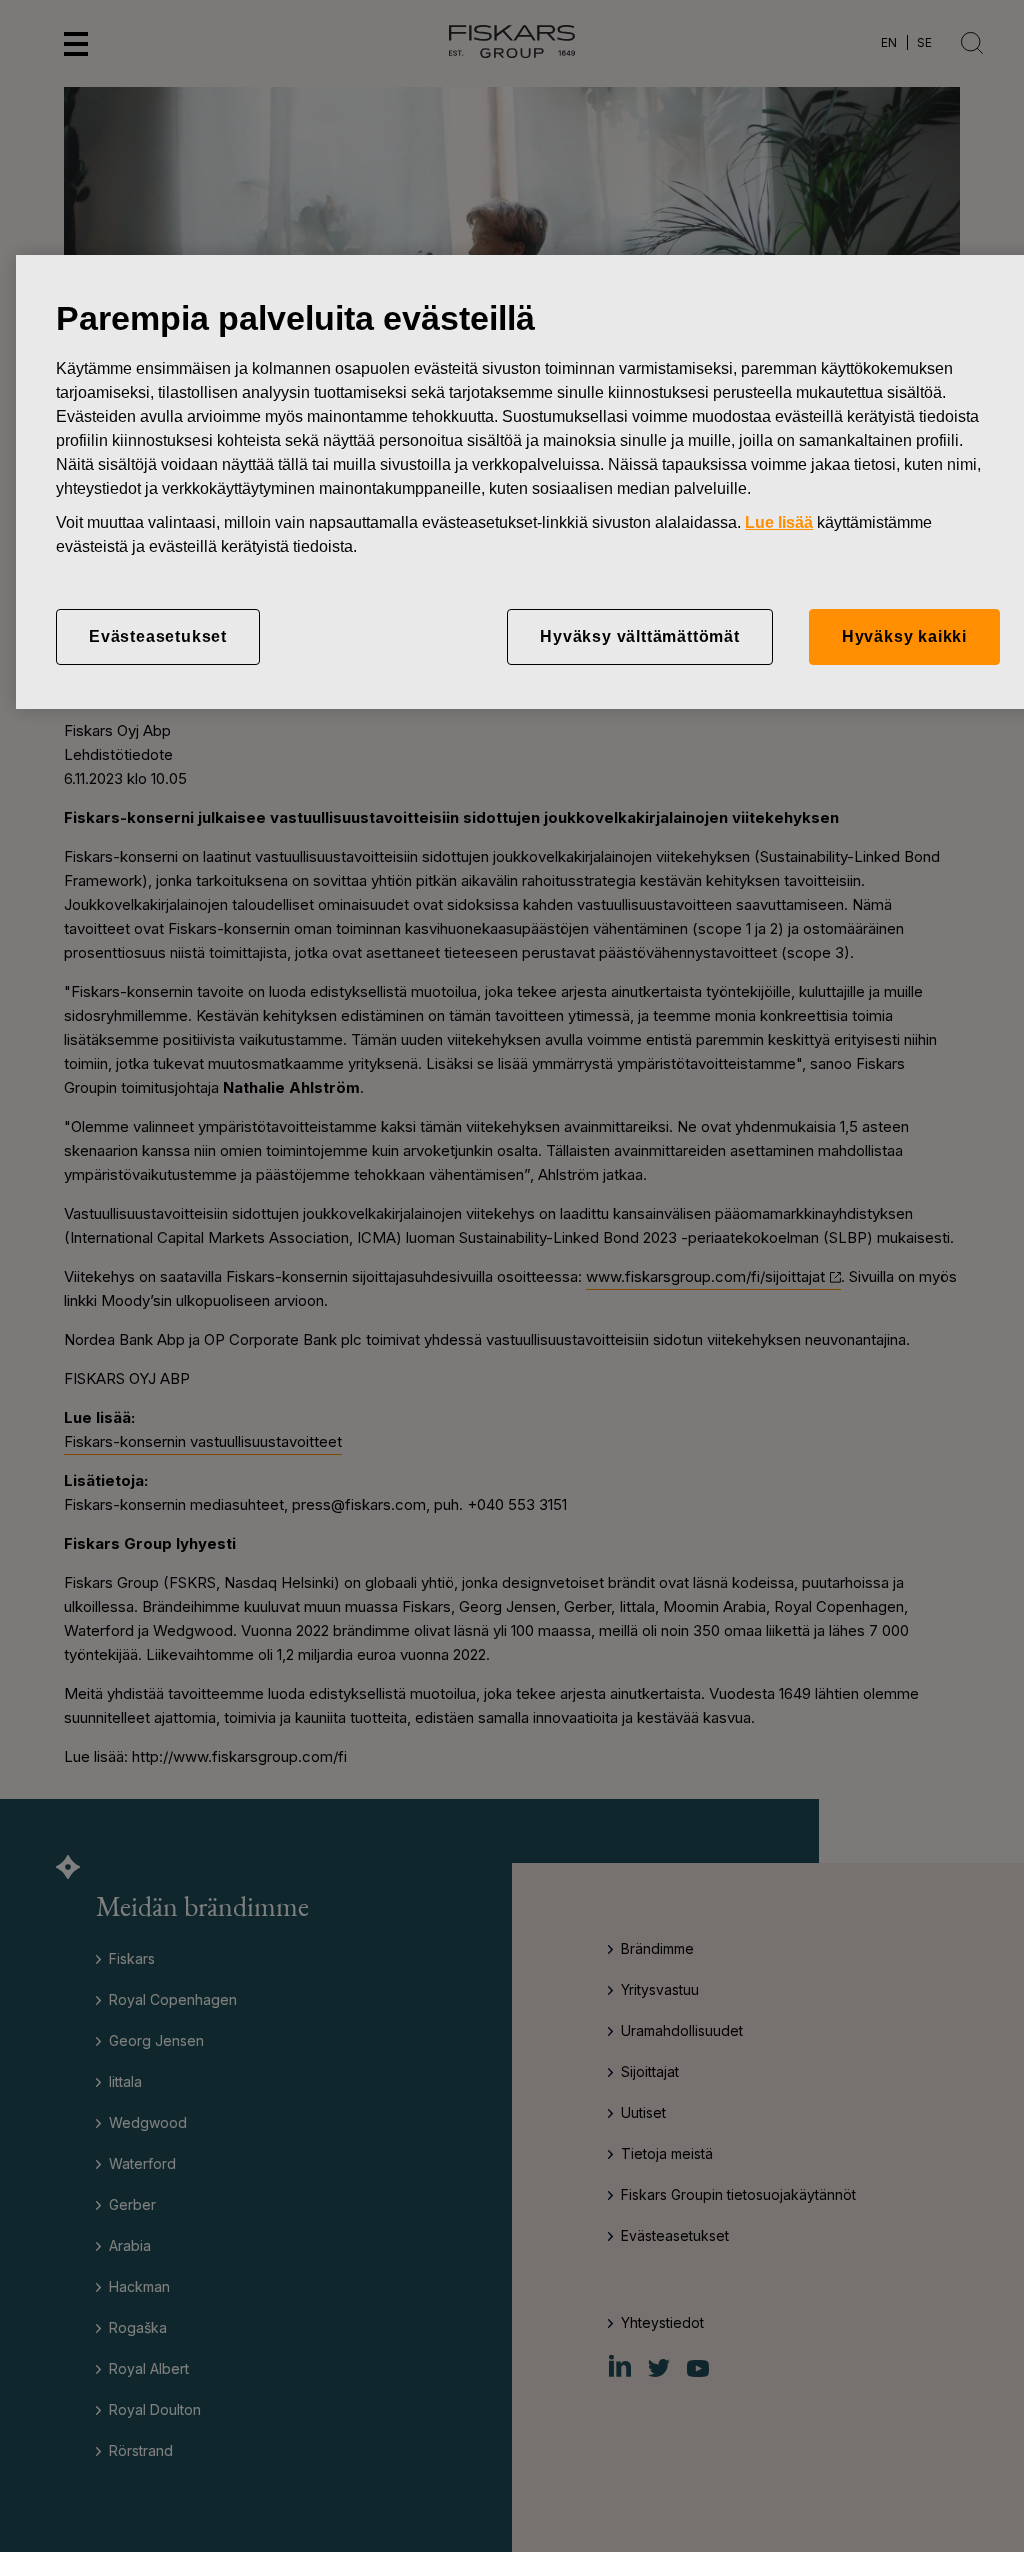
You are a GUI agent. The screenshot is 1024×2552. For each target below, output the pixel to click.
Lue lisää (779, 522)
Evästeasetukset (158, 636)
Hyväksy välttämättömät (640, 636)
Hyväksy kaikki (904, 636)
